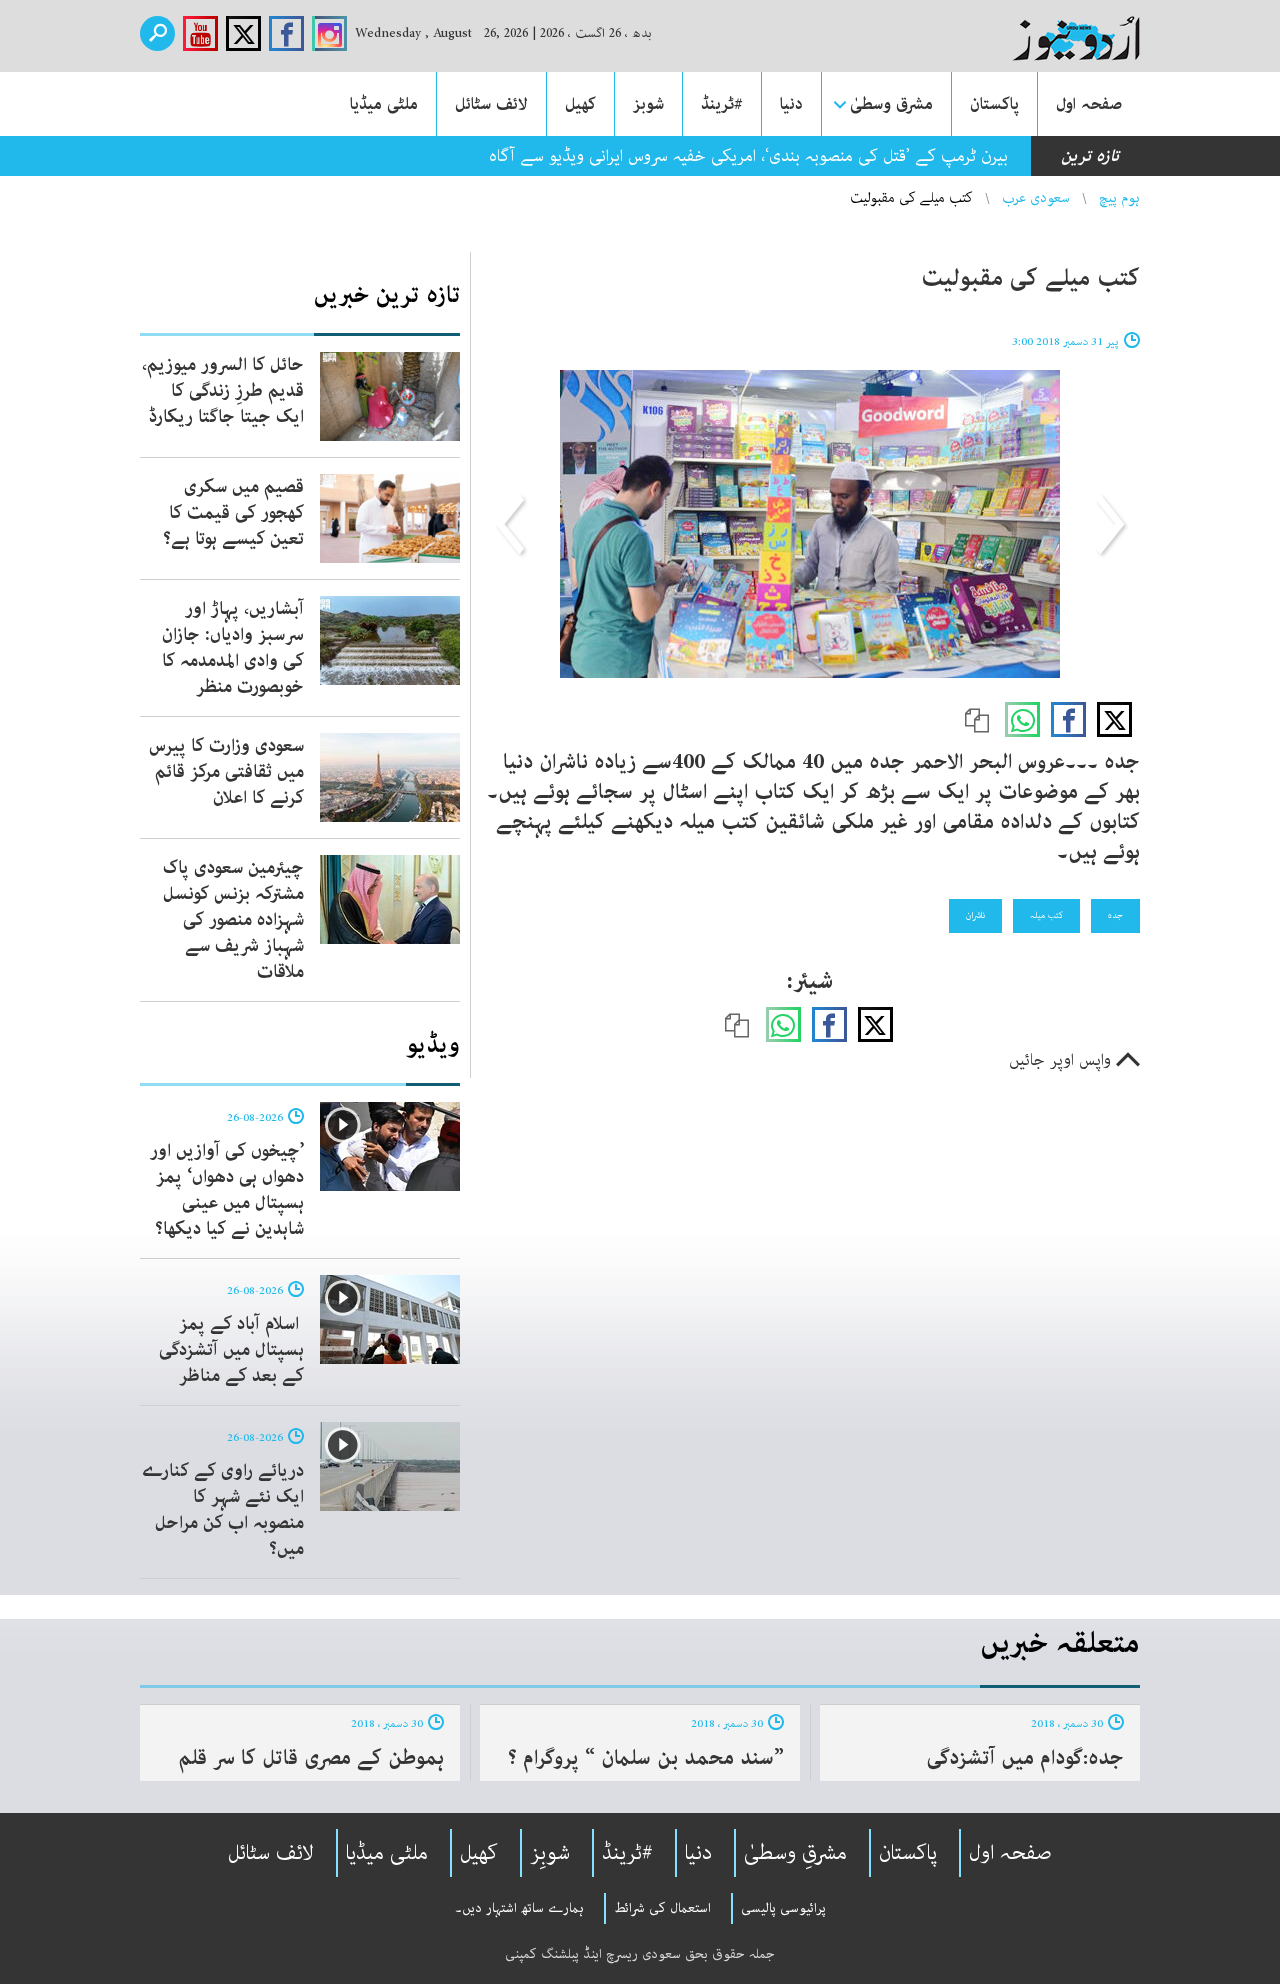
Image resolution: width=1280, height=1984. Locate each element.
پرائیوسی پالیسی (783, 1908)
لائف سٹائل (491, 104)
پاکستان (994, 104)
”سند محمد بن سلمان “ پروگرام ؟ (646, 1758)
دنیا (791, 104)
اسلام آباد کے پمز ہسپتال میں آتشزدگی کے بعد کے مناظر (231, 1350)
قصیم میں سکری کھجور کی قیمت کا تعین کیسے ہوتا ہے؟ (233, 513)
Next (511, 524)
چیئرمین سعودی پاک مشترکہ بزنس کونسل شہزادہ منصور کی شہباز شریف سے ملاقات (233, 920)
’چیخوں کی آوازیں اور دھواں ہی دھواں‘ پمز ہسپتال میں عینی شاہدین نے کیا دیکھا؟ (227, 1190)
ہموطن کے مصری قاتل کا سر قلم (311, 1758)
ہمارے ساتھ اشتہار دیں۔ (519, 1908)
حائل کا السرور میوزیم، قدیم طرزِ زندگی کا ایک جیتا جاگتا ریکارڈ (223, 391)
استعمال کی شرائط (662, 1908)
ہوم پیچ (1119, 198)
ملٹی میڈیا (384, 104)
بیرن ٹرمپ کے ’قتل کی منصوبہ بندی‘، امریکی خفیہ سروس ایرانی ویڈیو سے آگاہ (748, 156)
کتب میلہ (1046, 915)
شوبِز (550, 1853)
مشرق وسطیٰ (891, 104)
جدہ (1115, 915)
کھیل (580, 104)
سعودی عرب (1036, 198)
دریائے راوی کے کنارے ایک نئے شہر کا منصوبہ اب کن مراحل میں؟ (223, 1510)
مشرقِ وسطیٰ (795, 1853)
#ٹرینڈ (722, 104)
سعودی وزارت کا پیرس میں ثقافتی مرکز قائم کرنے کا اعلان (226, 772)
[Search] (157, 33)
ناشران (975, 915)
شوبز (648, 104)
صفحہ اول (1089, 104)
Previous (1107, 524)
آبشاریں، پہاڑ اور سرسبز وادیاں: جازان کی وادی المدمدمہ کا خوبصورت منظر (233, 648)
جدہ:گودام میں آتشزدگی (1025, 1758)
